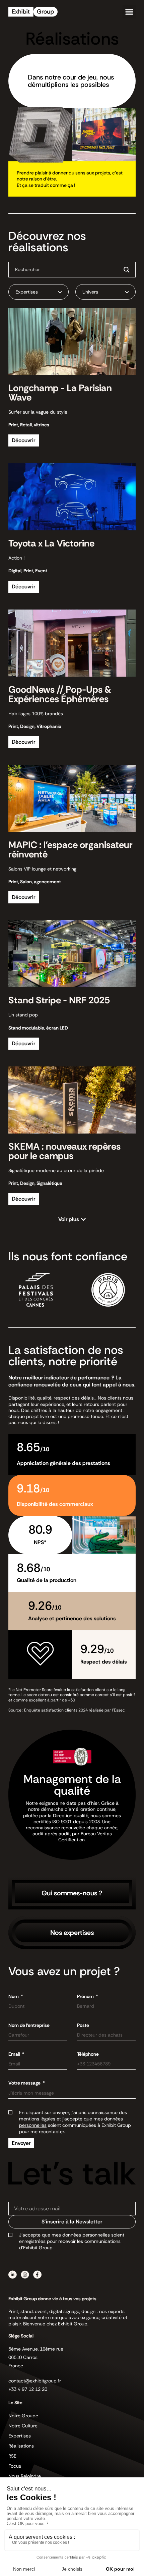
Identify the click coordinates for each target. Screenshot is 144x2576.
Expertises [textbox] (27, 292)
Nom (14, 1996)
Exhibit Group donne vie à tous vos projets (52, 2299)
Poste (83, 2025)
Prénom (86, 1996)
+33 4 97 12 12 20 (28, 2389)
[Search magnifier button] (127, 270)
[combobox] (39, 292)
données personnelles (86, 2235)
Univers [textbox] (90, 292)
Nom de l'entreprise (29, 2025)
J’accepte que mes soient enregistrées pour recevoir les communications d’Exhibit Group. (72, 2241)
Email (15, 2054)
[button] (129, 12)
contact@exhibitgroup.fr (35, 2381)
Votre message (25, 2083)
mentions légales (37, 2119)
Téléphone (88, 2054)
